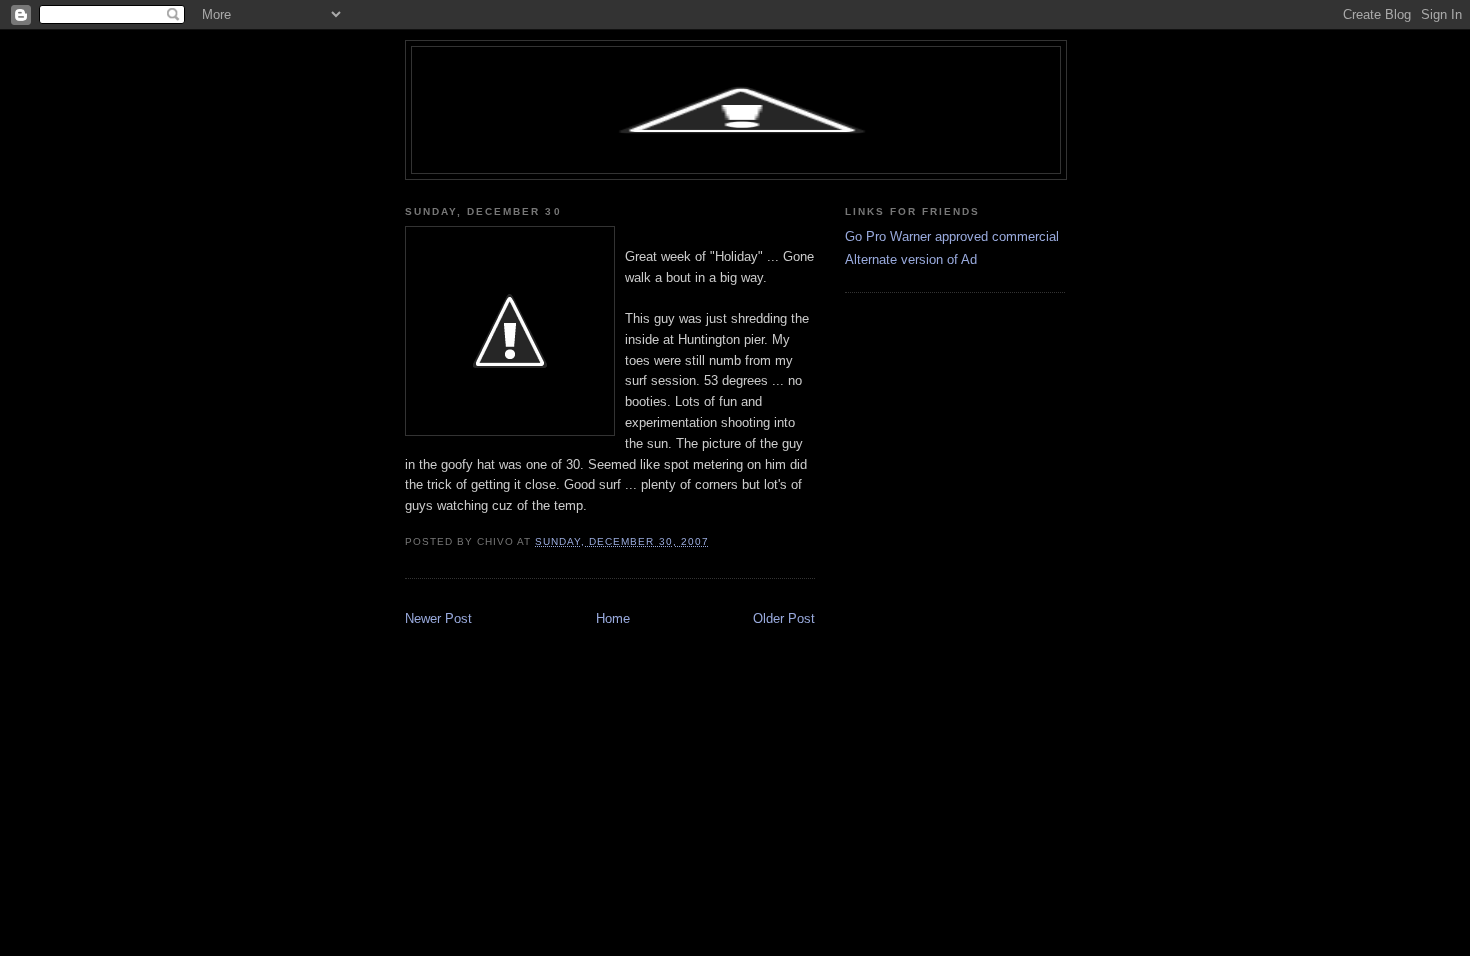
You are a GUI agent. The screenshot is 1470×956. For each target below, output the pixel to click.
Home (613, 618)
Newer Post (438, 618)
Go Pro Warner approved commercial (952, 236)
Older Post (784, 618)
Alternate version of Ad (911, 259)
